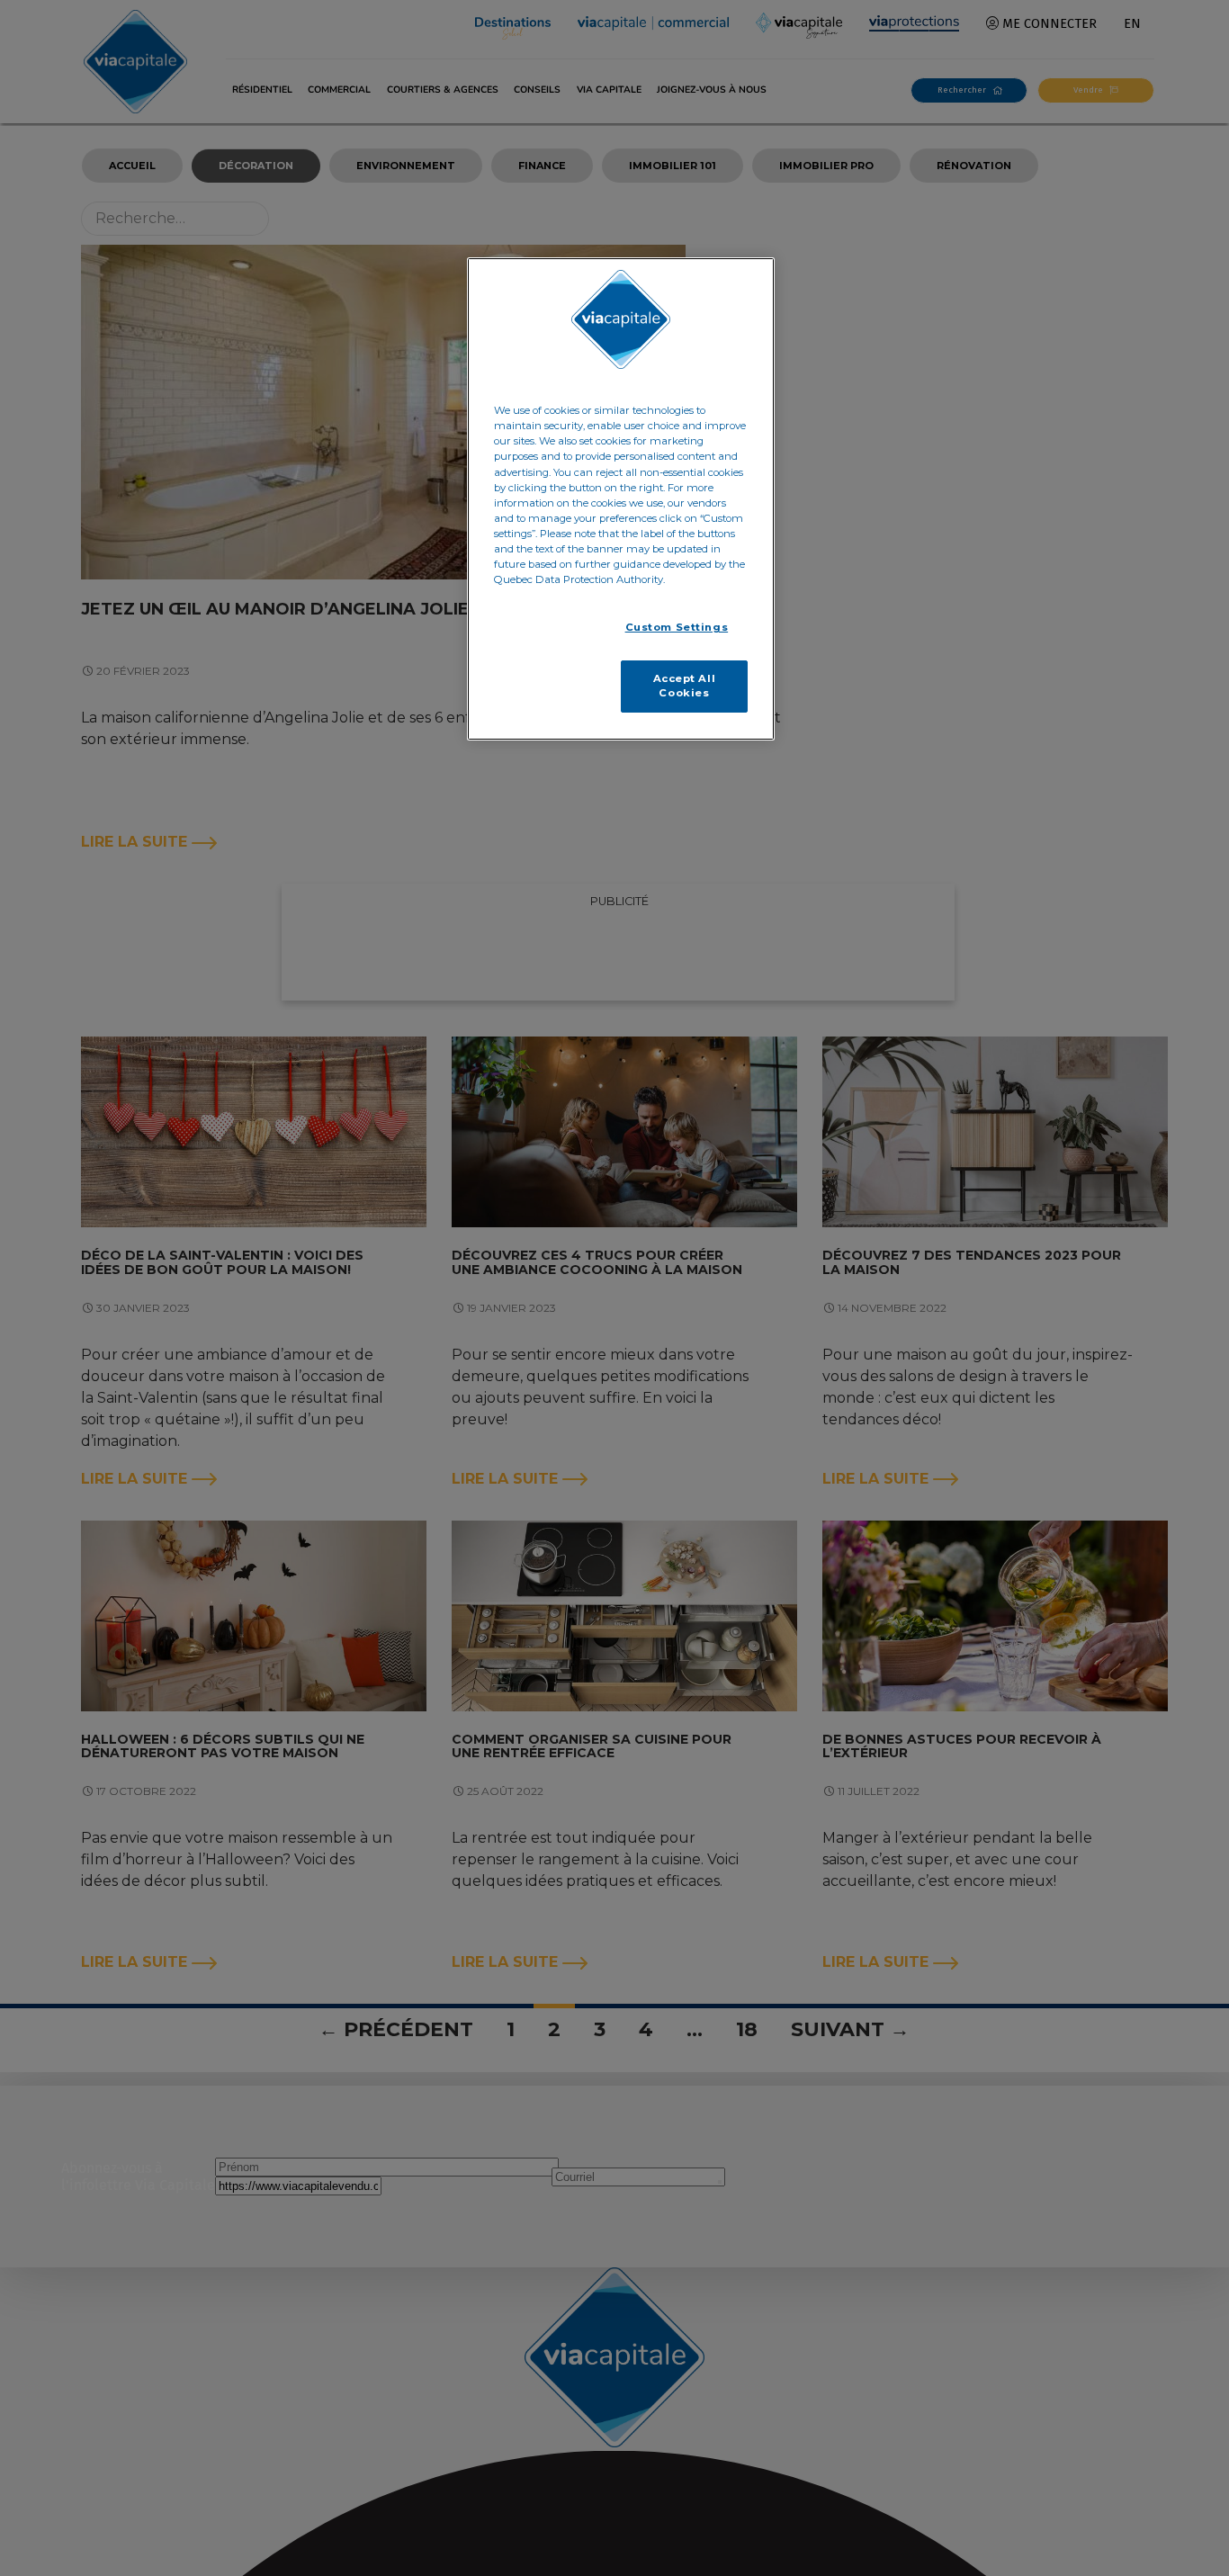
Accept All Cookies (685, 686)
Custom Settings (677, 627)
